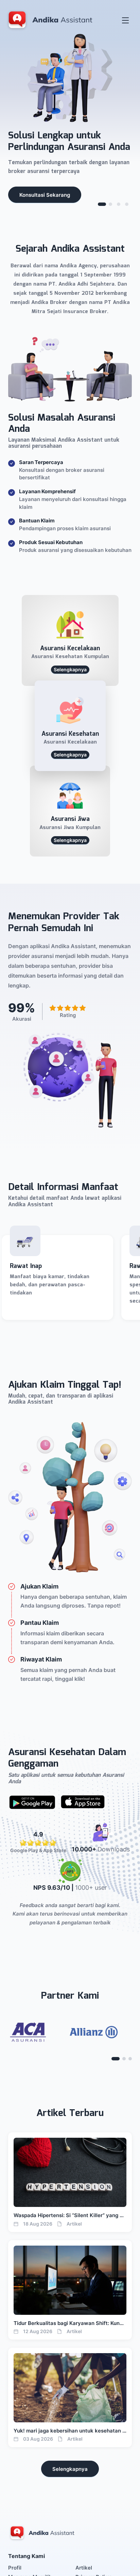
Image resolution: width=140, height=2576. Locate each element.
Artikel (84, 2568)
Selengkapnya (70, 2469)
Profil (15, 2568)
